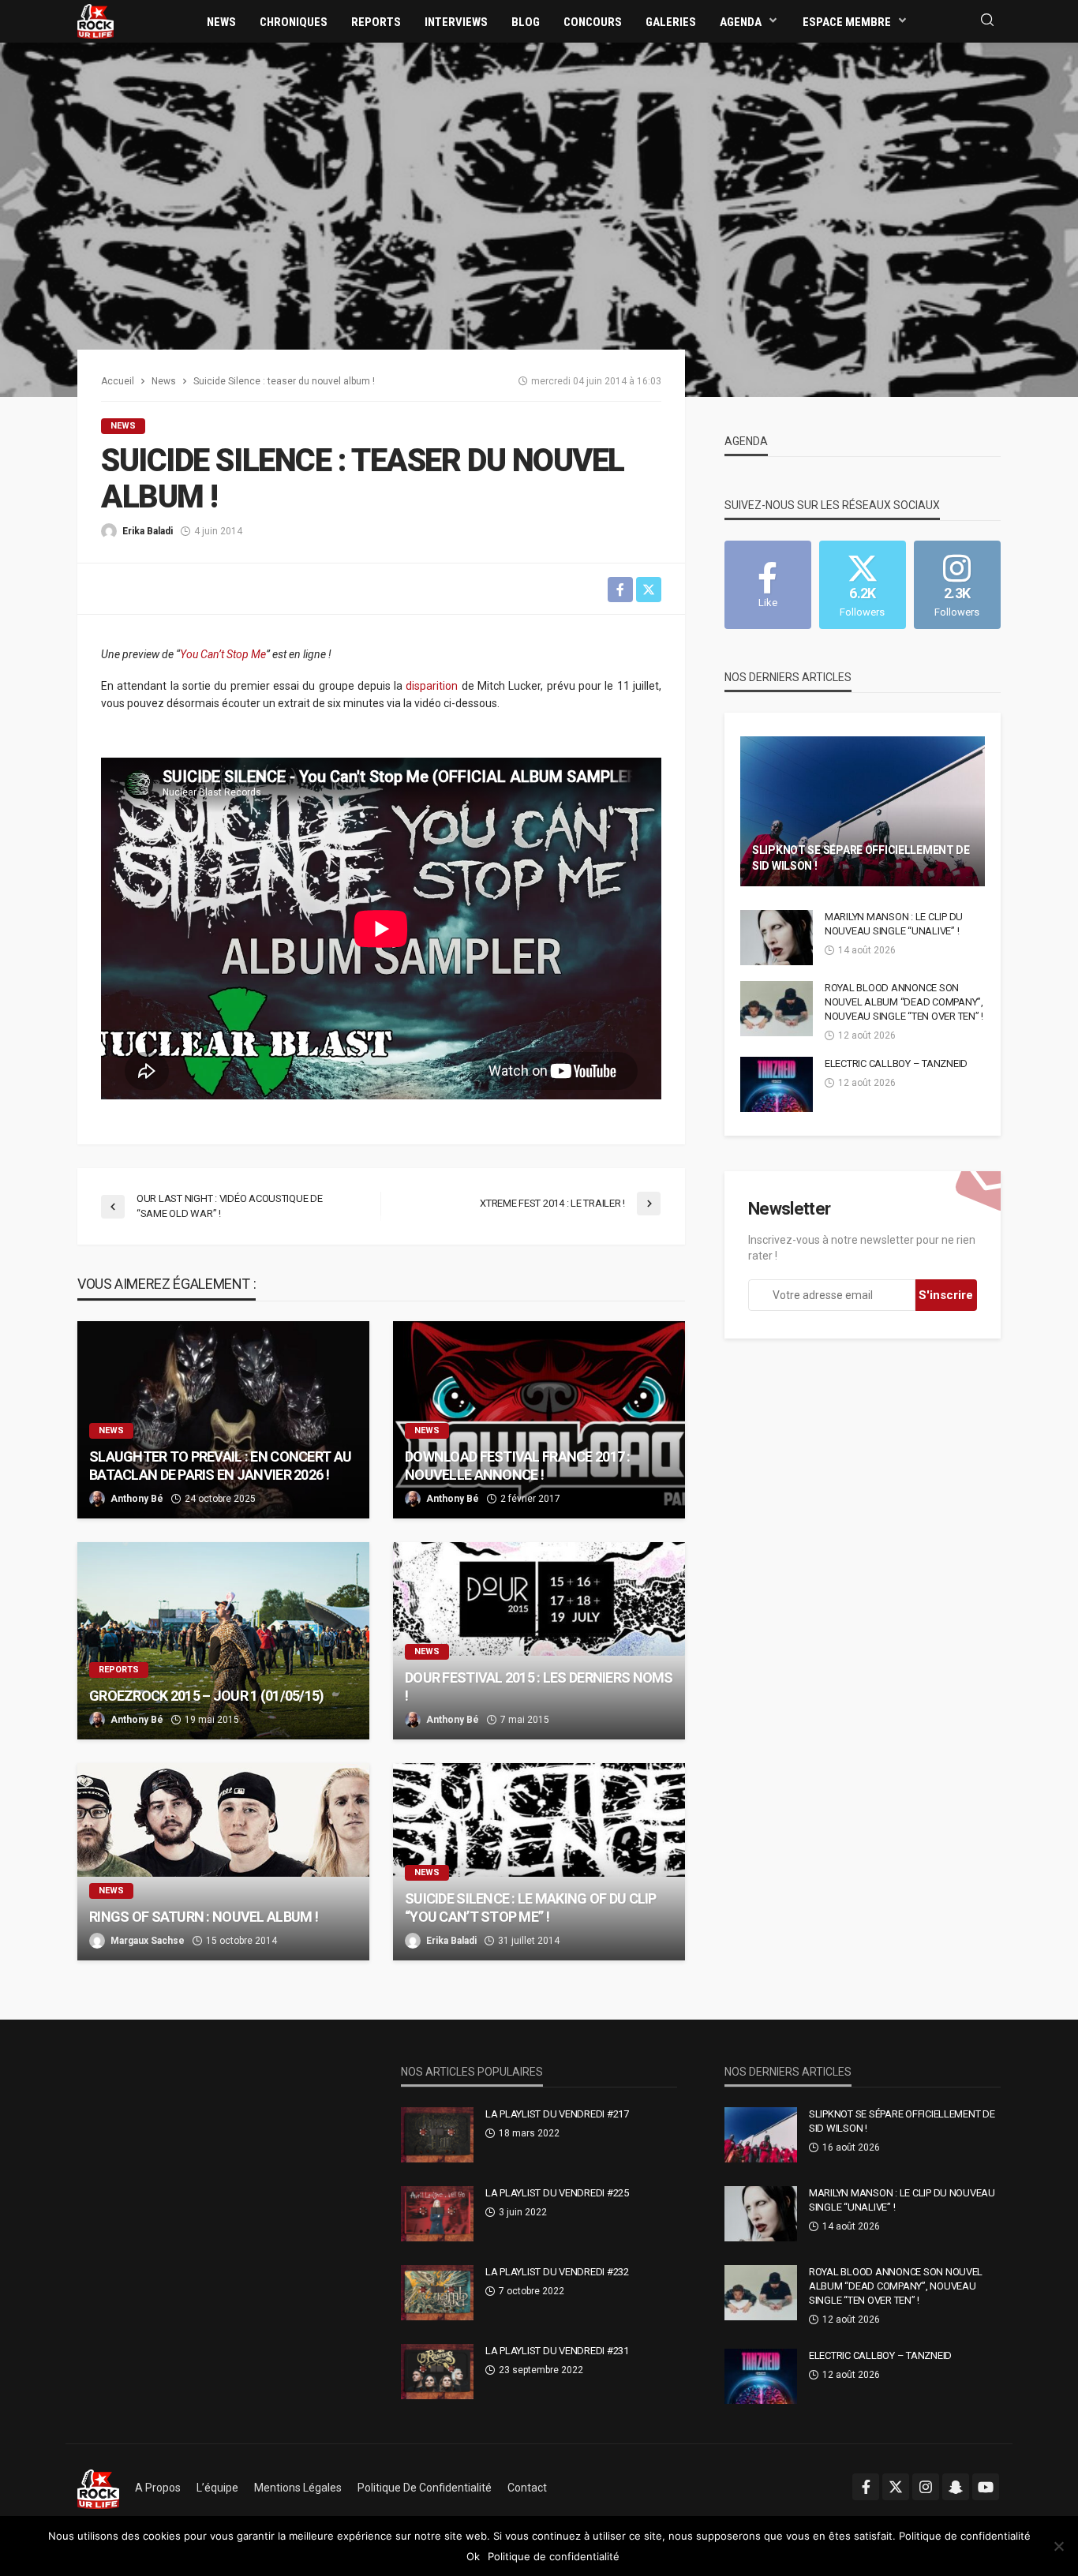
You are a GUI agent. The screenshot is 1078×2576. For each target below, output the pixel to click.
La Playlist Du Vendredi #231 (557, 2351)
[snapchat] (956, 2487)
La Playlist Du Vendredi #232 (557, 2272)
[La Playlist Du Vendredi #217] (437, 2135)
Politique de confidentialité (425, 2488)
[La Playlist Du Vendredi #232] (437, 2293)
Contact (527, 2488)
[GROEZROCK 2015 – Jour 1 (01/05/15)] (223, 1641)
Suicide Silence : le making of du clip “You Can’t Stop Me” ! (531, 1908)
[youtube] (986, 2487)
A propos (158, 2488)
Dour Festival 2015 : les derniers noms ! (539, 1687)
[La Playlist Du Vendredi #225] (437, 2214)
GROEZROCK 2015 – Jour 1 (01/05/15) (207, 1696)
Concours (593, 22)
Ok (473, 2556)
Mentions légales (298, 2488)
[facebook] (866, 2487)
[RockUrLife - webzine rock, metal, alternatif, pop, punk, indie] (95, 21)
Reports (376, 22)
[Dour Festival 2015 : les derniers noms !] (539, 1641)
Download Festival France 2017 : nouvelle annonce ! (518, 1466)
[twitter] (896, 2487)
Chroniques (294, 22)
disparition (432, 686)
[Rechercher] (987, 21)
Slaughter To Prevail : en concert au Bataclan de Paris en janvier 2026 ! (220, 1466)
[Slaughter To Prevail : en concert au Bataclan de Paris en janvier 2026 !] (223, 1420)
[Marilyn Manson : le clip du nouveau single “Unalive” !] (777, 938)
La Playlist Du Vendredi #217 (557, 2114)
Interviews (456, 22)
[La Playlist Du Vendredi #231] (437, 2372)
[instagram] (926, 2487)
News (221, 22)
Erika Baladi (148, 531)
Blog (526, 22)
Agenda (741, 22)
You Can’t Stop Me (223, 654)
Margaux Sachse (148, 1941)
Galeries (671, 22)
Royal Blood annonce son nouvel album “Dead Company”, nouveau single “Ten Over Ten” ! (904, 1002)
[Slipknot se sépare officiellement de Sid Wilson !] (863, 811)
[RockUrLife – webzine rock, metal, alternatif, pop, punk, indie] (98, 2488)
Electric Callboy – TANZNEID (896, 1063)
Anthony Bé (137, 1499)
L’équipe (217, 2488)
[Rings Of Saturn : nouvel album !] (223, 1862)
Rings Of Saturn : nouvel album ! (204, 1917)
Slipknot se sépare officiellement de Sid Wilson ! (861, 858)
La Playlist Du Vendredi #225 (557, 2193)
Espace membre (847, 22)
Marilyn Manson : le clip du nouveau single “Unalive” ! (894, 924)
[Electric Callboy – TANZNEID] (777, 1084)
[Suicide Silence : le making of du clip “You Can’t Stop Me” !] (539, 1862)
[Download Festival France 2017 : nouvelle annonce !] (539, 1420)
